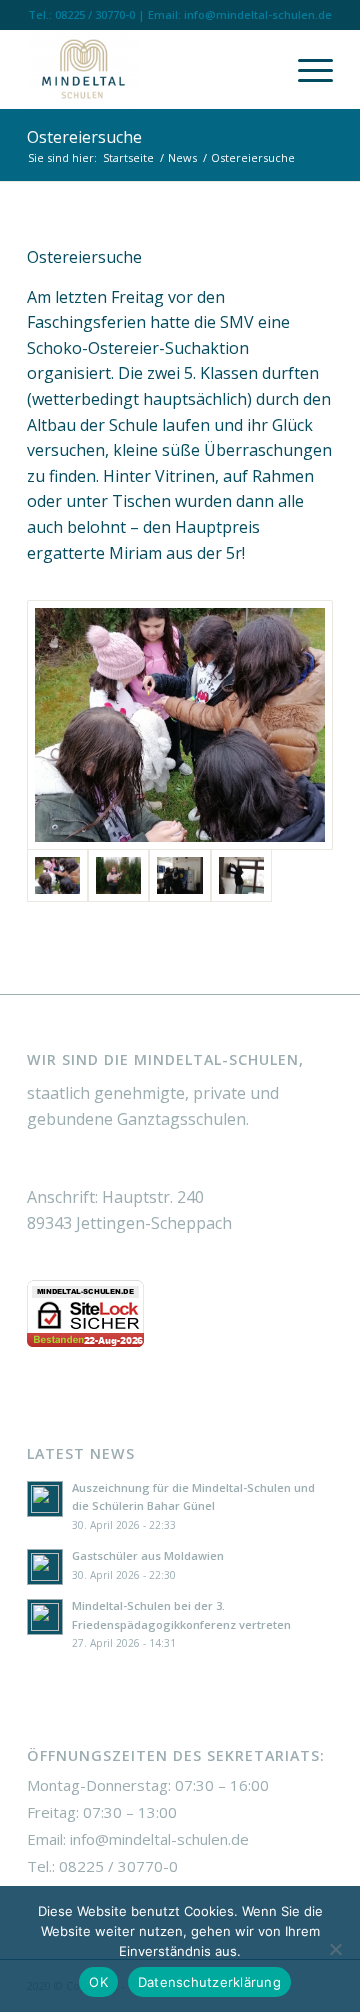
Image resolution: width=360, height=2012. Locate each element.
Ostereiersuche (84, 137)
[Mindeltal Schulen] (149, 69)
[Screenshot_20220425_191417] (241, 875)
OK (98, 1982)
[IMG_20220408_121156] (180, 725)
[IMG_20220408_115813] (179, 875)
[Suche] (258, 69)
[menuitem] (258, 69)
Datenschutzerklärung (209, 1982)
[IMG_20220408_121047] (118, 875)
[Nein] (335, 1949)
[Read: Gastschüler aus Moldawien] (45, 1567)
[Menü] (305, 69)
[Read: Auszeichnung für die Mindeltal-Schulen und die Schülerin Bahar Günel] (45, 1499)
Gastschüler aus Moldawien (148, 1555)
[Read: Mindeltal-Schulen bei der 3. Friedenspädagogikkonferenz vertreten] (45, 1617)
